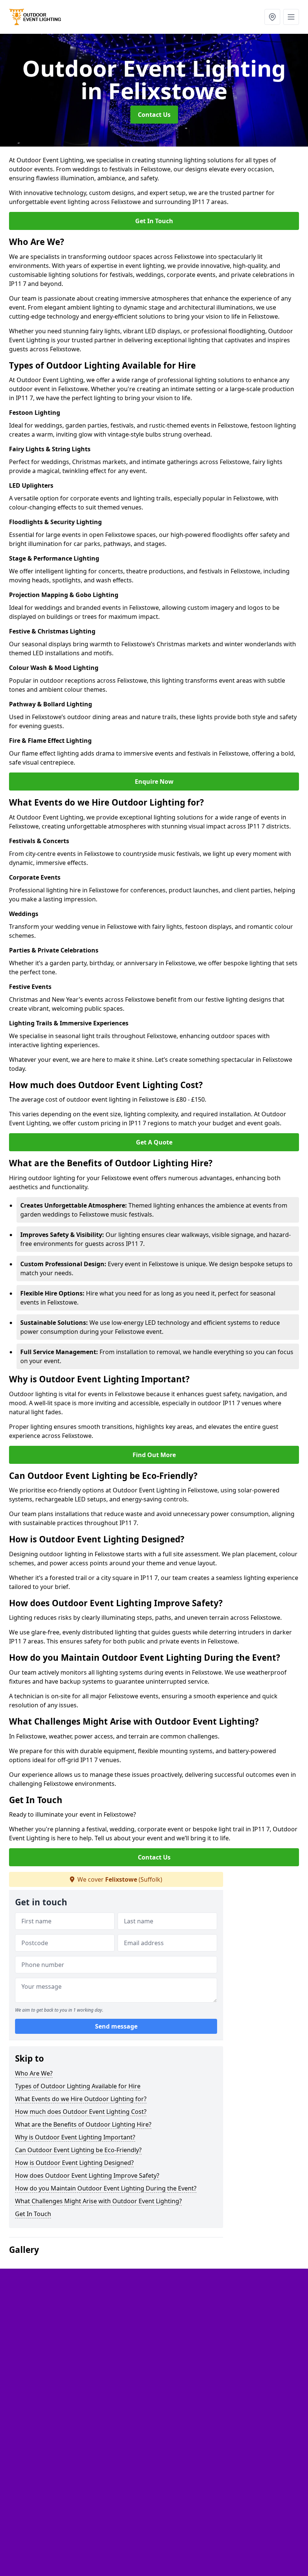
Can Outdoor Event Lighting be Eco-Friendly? (78, 2150)
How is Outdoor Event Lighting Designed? (74, 2163)
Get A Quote (154, 1142)
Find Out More (154, 1455)
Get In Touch (154, 221)
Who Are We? (34, 2073)
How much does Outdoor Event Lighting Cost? (81, 2112)
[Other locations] (272, 17)
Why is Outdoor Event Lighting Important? (75, 2137)
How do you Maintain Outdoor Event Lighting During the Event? (106, 2188)
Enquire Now (154, 782)
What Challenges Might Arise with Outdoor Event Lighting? (98, 2201)
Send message (116, 2026)
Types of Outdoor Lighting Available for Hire (78, 2086)
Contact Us (154, 115)
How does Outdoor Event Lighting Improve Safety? (87, 2175)
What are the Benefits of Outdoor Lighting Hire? (83, 2124)
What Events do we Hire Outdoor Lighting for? (81, 2099)
